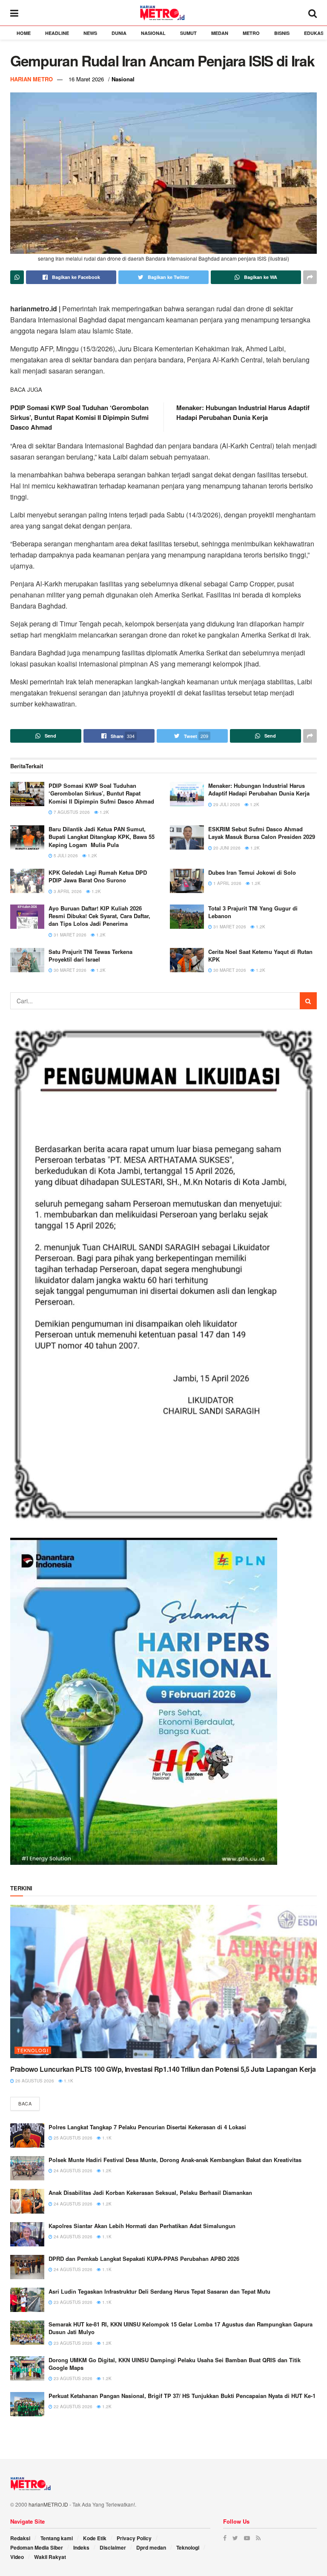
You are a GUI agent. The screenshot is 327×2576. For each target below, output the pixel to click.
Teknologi (33, 2050)
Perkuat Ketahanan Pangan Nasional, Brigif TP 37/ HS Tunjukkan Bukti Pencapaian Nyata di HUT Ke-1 (182, 2396)
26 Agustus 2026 (34, 2081)
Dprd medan (151, 2547)
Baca (25, 2103)
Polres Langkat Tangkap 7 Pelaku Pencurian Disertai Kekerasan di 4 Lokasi (147, 2127)
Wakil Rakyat (50, 2557)
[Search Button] (308, 1001)
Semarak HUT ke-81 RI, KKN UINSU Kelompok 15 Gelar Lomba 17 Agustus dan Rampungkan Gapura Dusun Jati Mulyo (181, 2328)
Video (17, 2557)
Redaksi (20, 2538)
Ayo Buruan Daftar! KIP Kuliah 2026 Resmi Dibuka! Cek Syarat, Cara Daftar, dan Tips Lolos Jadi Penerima (99, 916)
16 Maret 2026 (86, 79)
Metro (251, 33)
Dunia (119, 33)
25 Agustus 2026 (72, 2138)
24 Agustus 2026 (72, 2171)
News (90, 33)
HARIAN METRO (32, 79)
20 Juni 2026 (226, 848)
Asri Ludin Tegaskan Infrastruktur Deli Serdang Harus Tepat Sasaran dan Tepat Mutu (159, 2291)
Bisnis (282, 33)
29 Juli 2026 (226, 804)
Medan (220, 33)
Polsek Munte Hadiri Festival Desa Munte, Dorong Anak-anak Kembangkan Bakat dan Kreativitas (175, 2160)
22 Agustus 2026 (72, 2407)
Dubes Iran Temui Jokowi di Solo (252, 872)
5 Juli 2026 (65, 856)
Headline (57, 33)
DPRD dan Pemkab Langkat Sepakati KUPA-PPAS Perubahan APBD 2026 (144, 2259)
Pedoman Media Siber (37, 2547)
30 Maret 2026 (69, 970)
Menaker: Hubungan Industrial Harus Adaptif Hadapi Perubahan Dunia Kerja (243, 412)
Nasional (153, 33)
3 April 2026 (67, 891)
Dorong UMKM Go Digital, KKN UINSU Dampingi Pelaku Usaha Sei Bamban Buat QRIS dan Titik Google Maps (175, 2364)
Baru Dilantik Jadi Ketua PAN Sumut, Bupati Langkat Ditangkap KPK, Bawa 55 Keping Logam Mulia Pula (102, 837)
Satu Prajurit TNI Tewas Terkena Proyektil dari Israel (90, 955)
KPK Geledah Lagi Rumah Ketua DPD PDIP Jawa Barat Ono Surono (98, 876)
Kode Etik (95, 2538)
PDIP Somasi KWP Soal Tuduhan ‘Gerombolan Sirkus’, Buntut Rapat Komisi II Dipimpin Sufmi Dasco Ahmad (79, 417)
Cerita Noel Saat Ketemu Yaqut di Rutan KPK (260, 955)
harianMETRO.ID (48, 2504)
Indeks (81, 2547)
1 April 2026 (227, 883)
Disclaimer (113, 2547)
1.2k (104, 812)
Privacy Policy (134, 2538)
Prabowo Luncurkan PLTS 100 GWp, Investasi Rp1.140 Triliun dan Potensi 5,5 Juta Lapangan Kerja (163, 2069)
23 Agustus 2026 (72, 2302)
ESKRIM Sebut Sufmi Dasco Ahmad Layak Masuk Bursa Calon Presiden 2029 (262, 833)
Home (24, 33)
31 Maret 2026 (69, 935)
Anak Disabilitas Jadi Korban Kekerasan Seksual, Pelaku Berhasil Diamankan (151, 2193)
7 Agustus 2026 (71, 812)
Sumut (188, 33)
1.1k (68, 2081)
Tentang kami (57, 2538)
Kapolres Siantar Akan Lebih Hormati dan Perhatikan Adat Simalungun (142, 2226)
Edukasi (314, 33)
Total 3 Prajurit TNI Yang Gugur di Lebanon (253, 912)
